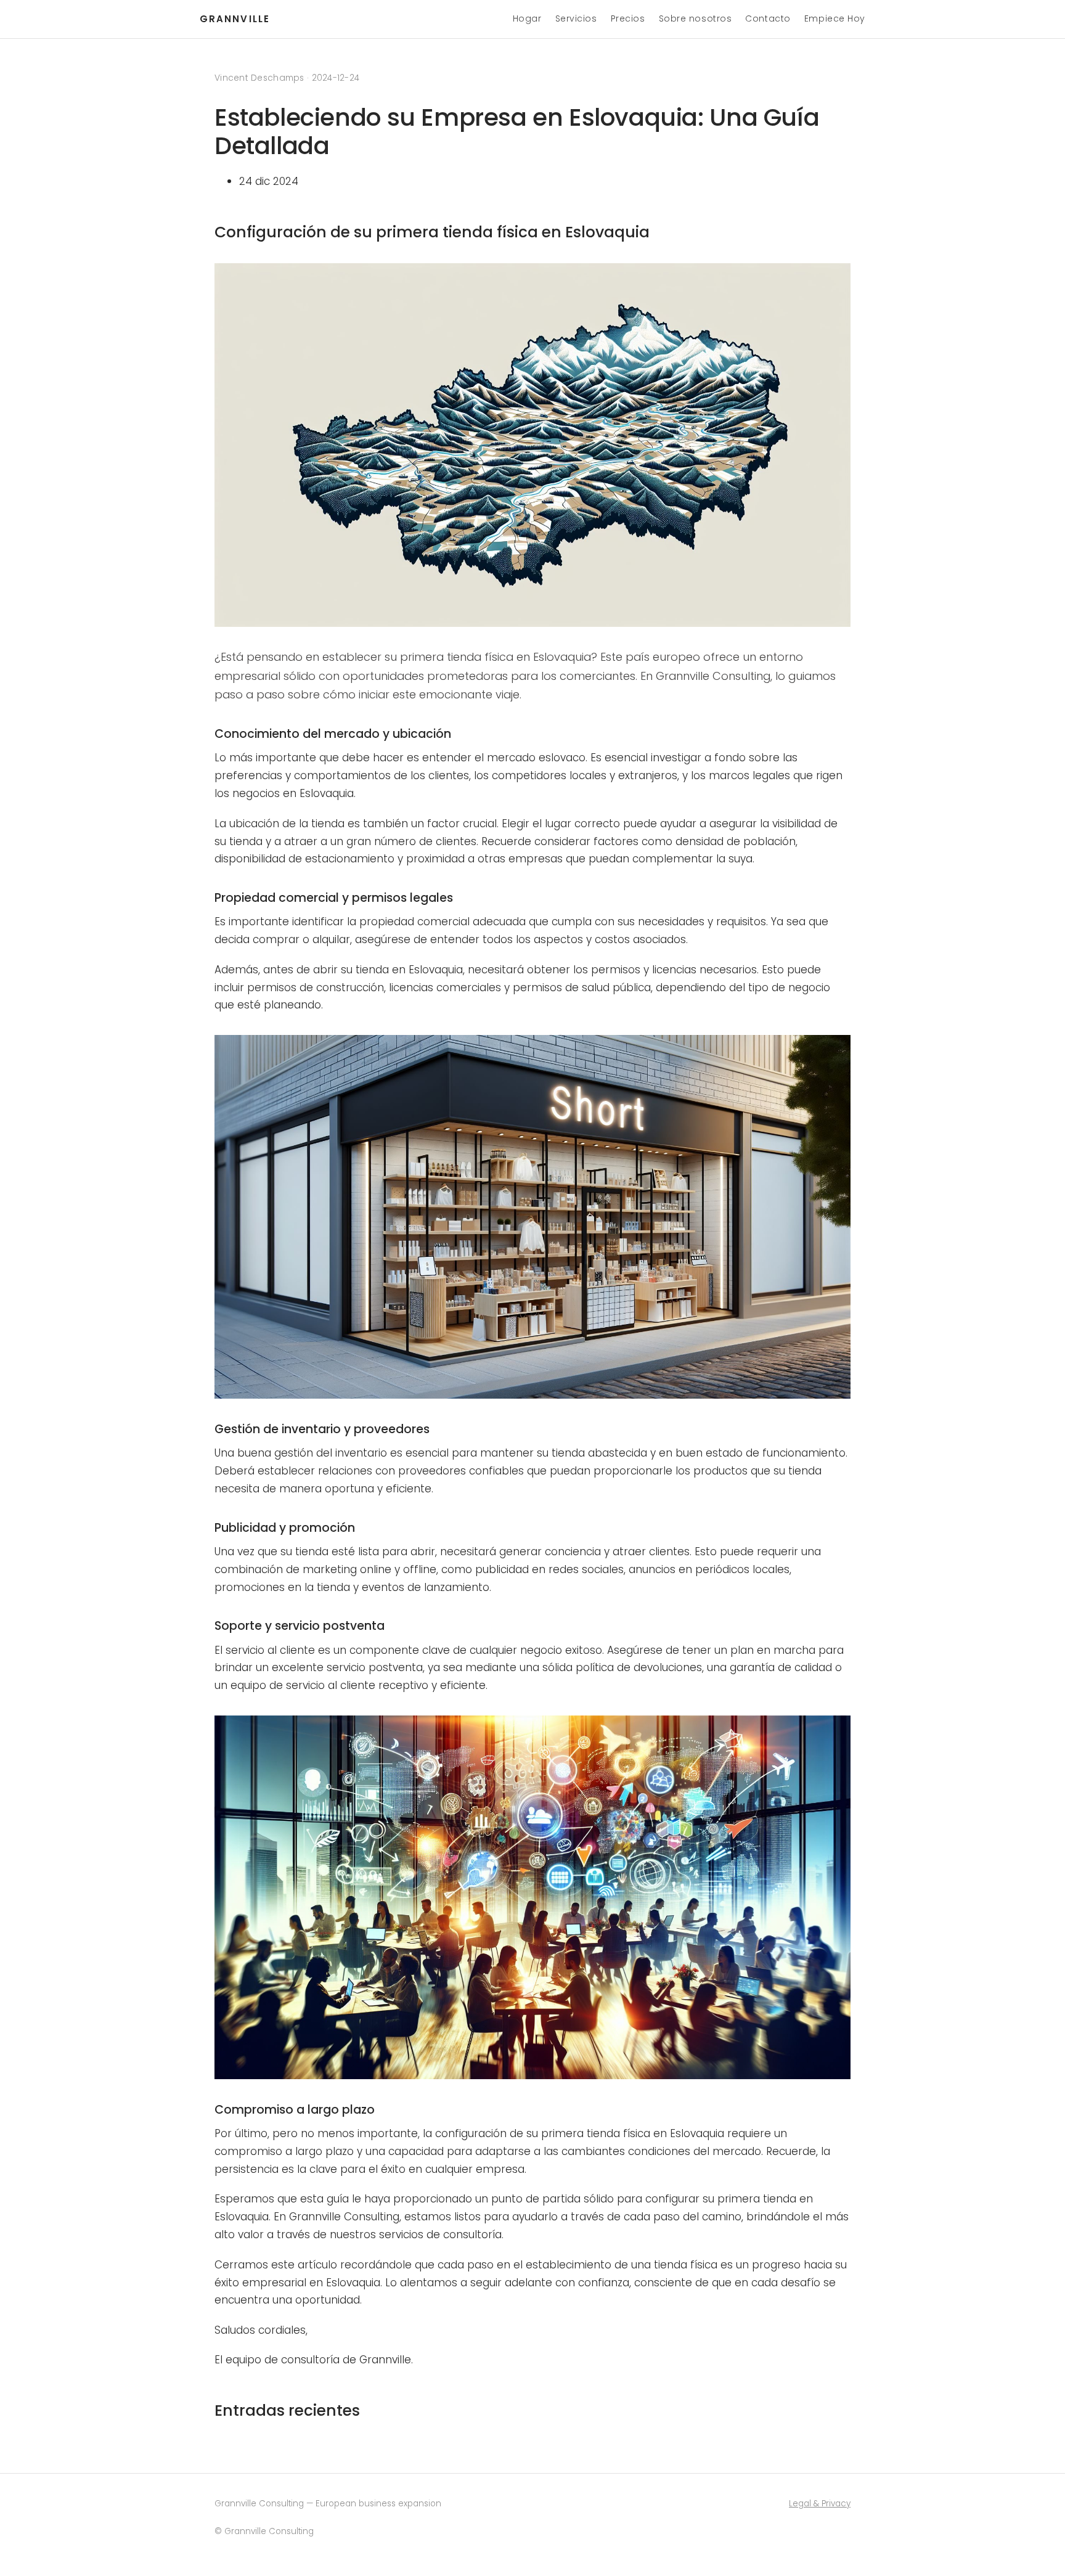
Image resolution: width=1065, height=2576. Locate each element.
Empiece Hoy (835, 18)
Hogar (527, 18)
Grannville (235, 19)
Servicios (576, 18)
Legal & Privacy (820, 2504)
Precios (628, 18)
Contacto (768, 18)
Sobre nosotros (696, 18)
